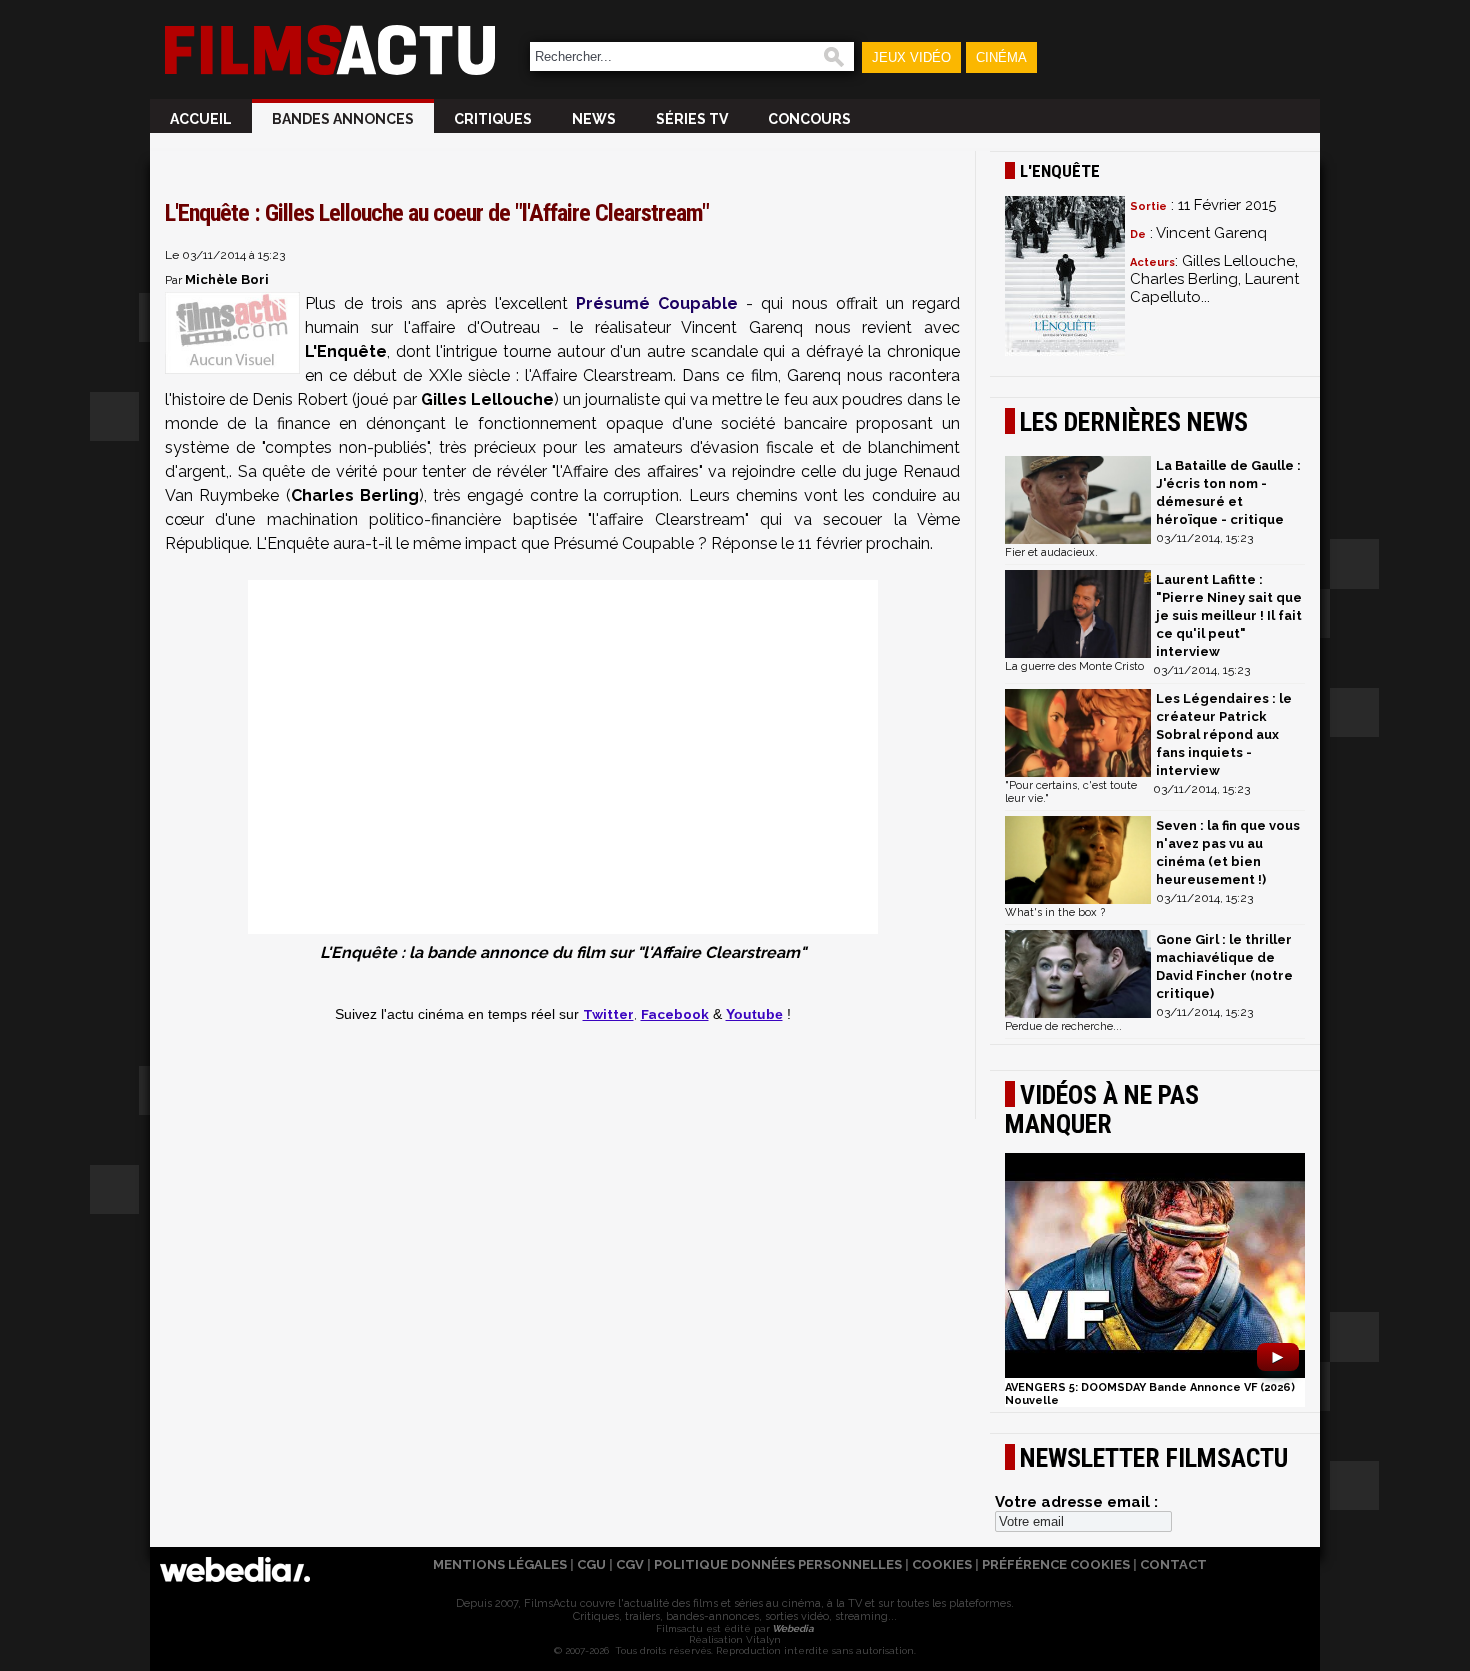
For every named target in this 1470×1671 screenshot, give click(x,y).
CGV (630, 1564)
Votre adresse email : (1076, 1502)
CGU (591, 1564)
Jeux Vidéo (911, 57)
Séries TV (692, 119)
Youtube (754, 1014)
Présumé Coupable (657, 303)
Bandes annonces (343, 119)
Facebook (675, 1014)
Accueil (201, 119)
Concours (809, 119)
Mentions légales (500, 1564)
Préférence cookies (1056, 1564)
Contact (1173, 1564)
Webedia (792, 1628)
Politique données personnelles (778, 1564)
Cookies (942, 1564)
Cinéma (1001, 57)
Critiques (493, 119)
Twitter (608, 1014)
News (594, 119)
